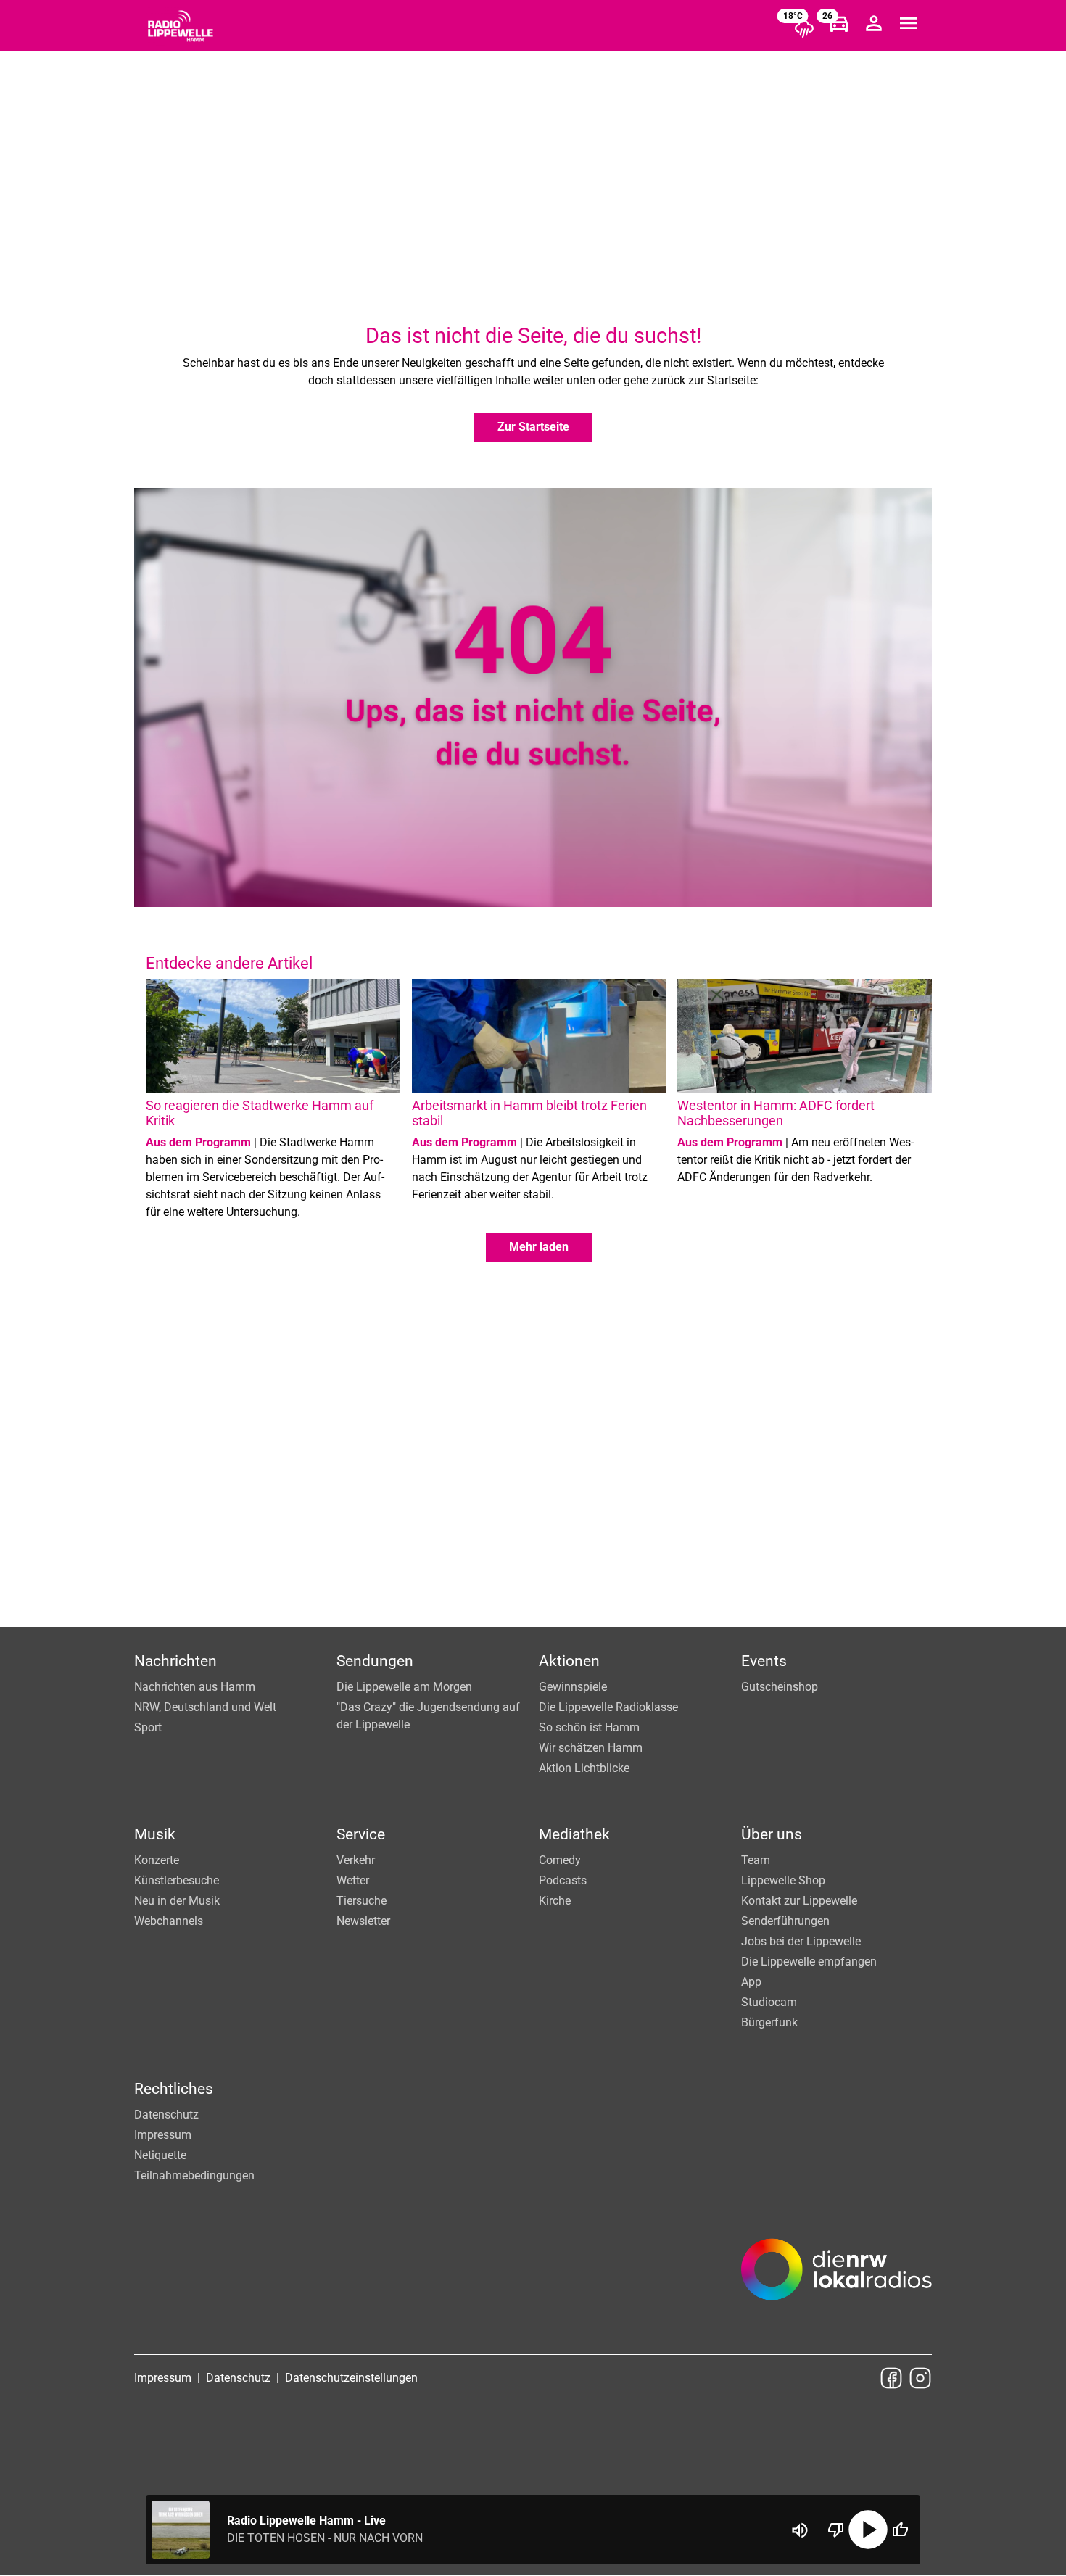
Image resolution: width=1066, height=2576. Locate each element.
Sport (148, 1727)
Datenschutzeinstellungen (351, 2378)
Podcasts (563, 1880)
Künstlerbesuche (177, 1880)
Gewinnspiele (573, 1687)
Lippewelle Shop (783, 1880)
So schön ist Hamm (589, 1727)
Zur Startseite (533, 427)
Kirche (555, 1901)
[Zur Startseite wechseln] (181, 26)
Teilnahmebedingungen (194, 2175)
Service (361, 1834)
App (751, 1982)
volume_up (800, 2530)
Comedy (560, 1860)
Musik (155, 1834)
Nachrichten (175, 1661)
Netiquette (160, 2155)
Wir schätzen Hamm (591, 1748)
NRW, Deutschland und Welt (205, 1707)
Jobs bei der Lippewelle (801, 1941)
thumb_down (836, 2530)
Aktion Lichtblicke (584, 1768)
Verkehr (356, 1860)
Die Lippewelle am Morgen (404, 1687)
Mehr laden (539, 1247)
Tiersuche (361, 1901)
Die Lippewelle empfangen (809, 1962)
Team (756, 1860)
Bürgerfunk (769, 2022)
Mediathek (574, 1834)
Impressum (163, 2135)
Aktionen (569, 1661)
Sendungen (375, 1661)
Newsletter (363, 1921)
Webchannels (169, 1921)
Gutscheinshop (780, 1687)
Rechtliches (174, 2089)
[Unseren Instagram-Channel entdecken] (920, 2378)
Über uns (772, 1834)
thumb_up (900, 2530)
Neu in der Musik (177, 1901)
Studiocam (769, 2002)
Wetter (353, 1880)
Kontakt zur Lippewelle (799, 1901)
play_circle (868, 2530)
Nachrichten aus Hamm (195, 1687)
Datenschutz (166, 2115)
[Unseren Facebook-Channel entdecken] (891, 2378)
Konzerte (157, 1860)
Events (764, 1661)
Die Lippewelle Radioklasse (608, 1707)
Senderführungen (785, 1921)
